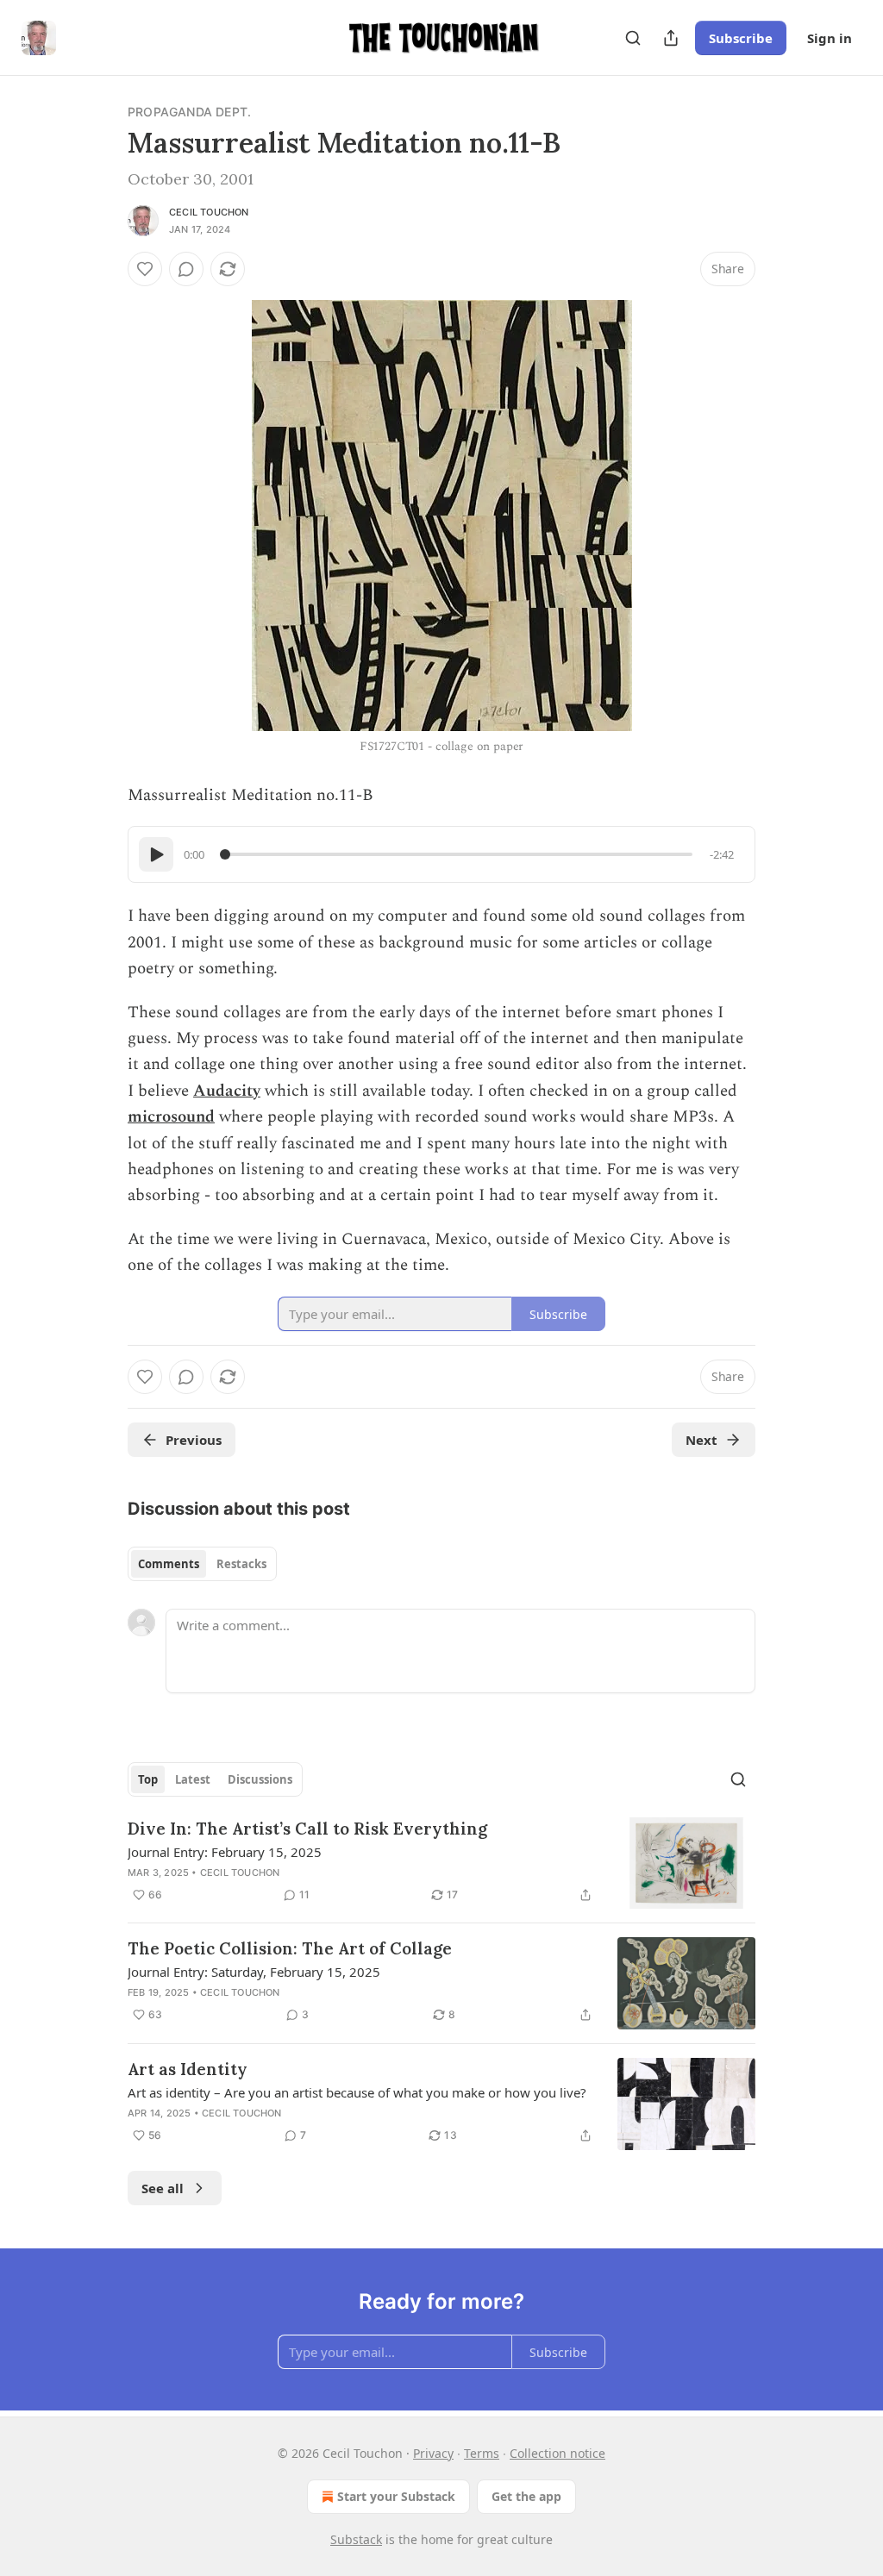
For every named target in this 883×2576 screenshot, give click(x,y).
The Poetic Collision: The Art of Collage (290, 1948)
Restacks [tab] (241, 1564)
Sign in (830, 38)
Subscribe (741, 38)
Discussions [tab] (260, 1779)
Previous (194, 1440)
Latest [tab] (193, 1779)
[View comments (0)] (186, 269)
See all (163, 2188)
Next (701, 1440)
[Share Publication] (671, 38)
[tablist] (202, 1564)
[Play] (156, 854)
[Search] (633, 38)
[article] (441, 1863)
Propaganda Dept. (189, 112)
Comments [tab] (169, 1564)
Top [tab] (148, 1779)
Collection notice (557, 2453)
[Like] (145, 269)
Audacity (227, 1091)
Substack (356, 2539)
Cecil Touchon (209, 212)
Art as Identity (188, 2069)
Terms (482, 2453)
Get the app (526, 2496)
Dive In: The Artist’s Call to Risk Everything (307, 1829)
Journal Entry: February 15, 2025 (225, 1852)
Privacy (433, 2453)
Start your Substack (396, 2496)
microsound (171, 1117)
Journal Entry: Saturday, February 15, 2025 (254, 1972)
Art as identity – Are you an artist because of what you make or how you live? (357, 2092)
